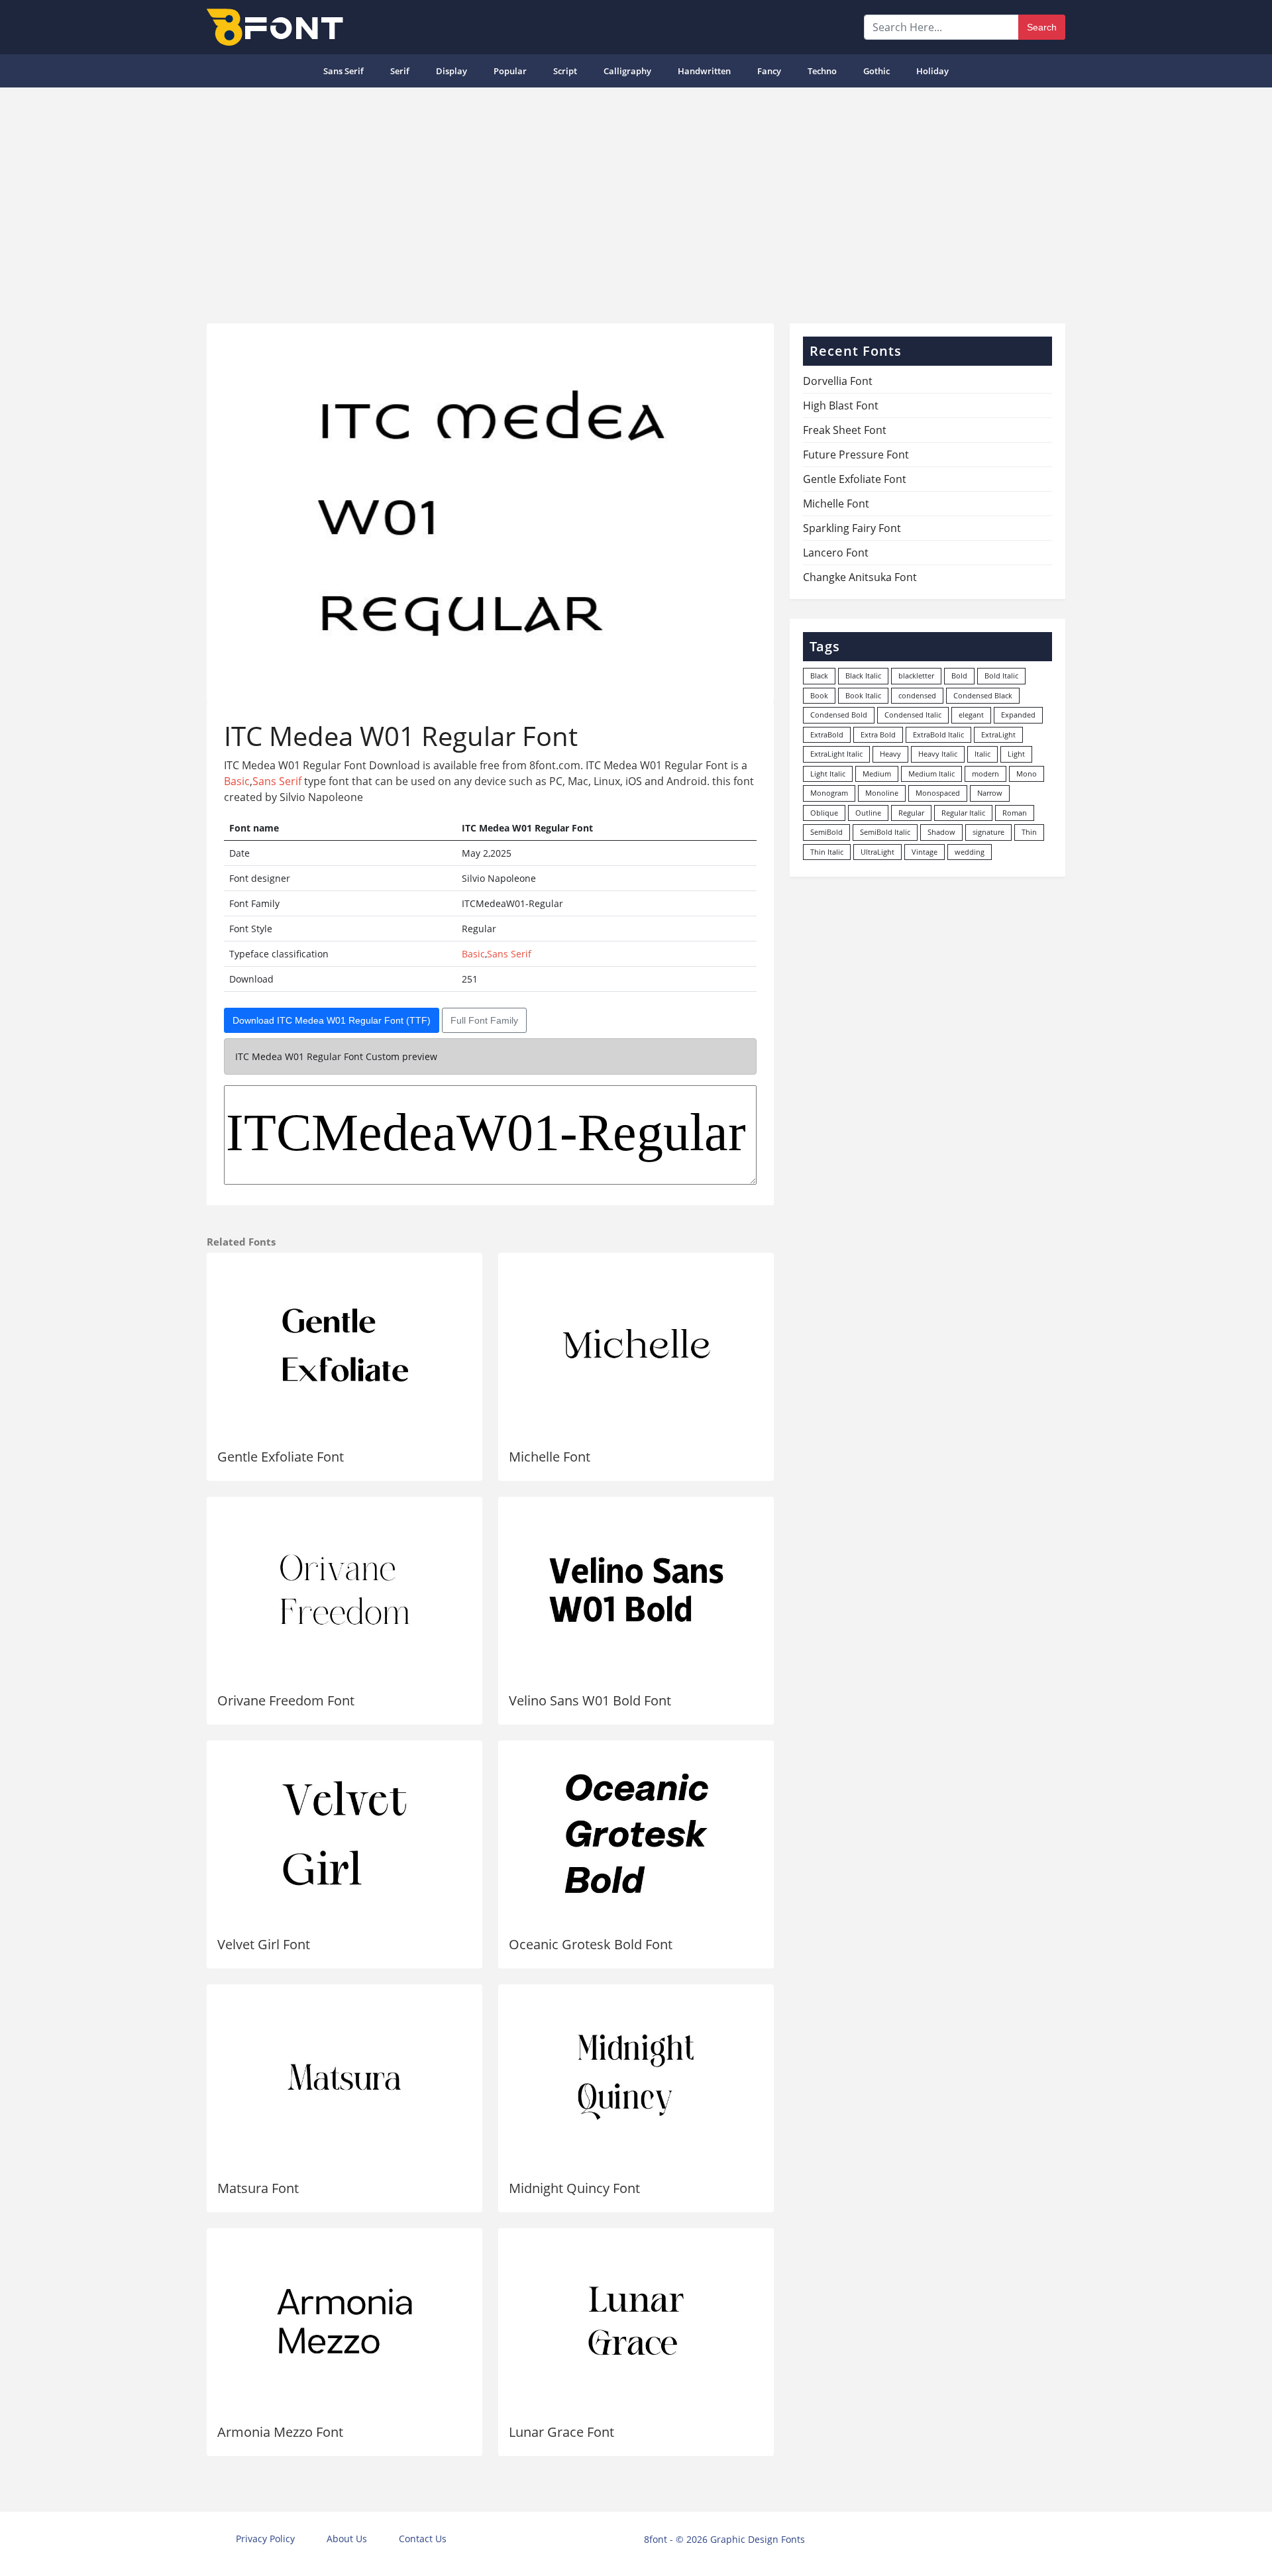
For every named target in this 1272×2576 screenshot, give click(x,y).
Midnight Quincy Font (574, 2188)
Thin (1029, 832)
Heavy (890, 754)
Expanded (1018, 715)
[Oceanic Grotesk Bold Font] (636, 1833)
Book (819, 695)
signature (988, 832)
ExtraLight (998, 734)
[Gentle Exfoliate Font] (344, 1346)
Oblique (824, 813)
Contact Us (423, 2539)
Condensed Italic (913, 715)
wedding (970, 852)
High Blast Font (841, 405)
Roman (1015, 813)
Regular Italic (963, 813)
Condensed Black (983, 695)
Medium (877, 774)
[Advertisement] (636, 200)
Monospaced (938, 793)
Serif (400, 71)
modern (985, 774)
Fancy (769, 71)
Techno (822, 71)
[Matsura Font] (344, 2077)
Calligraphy (627, 71)
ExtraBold (827, 734)
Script (565, 71)
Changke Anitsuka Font (860, 577)
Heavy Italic (938, 754)
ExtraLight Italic (836, 754)
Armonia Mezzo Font (280, 2432)
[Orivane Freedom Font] (344, 1589)
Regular (911, 813)
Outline (868, 813)
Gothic (876, 71)
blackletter (916, 675)
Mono (1027, 774)
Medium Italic (931, 774)
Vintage (925, 852)
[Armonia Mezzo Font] (344, 2321)
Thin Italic (827, 852)
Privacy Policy (265, 2539)
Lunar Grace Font (561, 2432)
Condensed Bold (839, 715)
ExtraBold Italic (938, 734)
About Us (347, 2539)
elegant (971, 715)
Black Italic (863, 675)
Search (1042, 27)
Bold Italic (1001, 675)
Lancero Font (836, 553)
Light (1016, 754)
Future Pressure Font (856, 455)
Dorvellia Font (838, 381)
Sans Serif (344, 71)
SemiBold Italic (885, 832)
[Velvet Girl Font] (344, 1833)
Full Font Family (484, 1020)
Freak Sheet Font (845, 430)
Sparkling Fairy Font (852, 528)
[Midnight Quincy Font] (636, 2077)
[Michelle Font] (636, 1346)
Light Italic (828, 774)
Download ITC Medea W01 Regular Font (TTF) (332, 1020)
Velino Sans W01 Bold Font (590, 1700)
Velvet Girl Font (264, 1944)
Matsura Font (258, 2188)
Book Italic (863, 695)
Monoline (882, 793)
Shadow (941, 832)
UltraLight (877, 852)
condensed (917, 695)
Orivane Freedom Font (286, 1700)
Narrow (990, 793)
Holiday (932, 71)
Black (819, 675)
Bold (959, 675)
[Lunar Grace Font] (636, 2321)
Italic (982, 754)
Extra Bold (878, 734)
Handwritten (704, 71)
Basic (237, 781)
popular (510, 71)
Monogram (829, 793)
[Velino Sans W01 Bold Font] (636, 1589)
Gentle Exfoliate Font (281, 1457)
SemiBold (826, 832)
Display (451, 71)
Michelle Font (550, 1457)
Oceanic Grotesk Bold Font (591, 1944)
